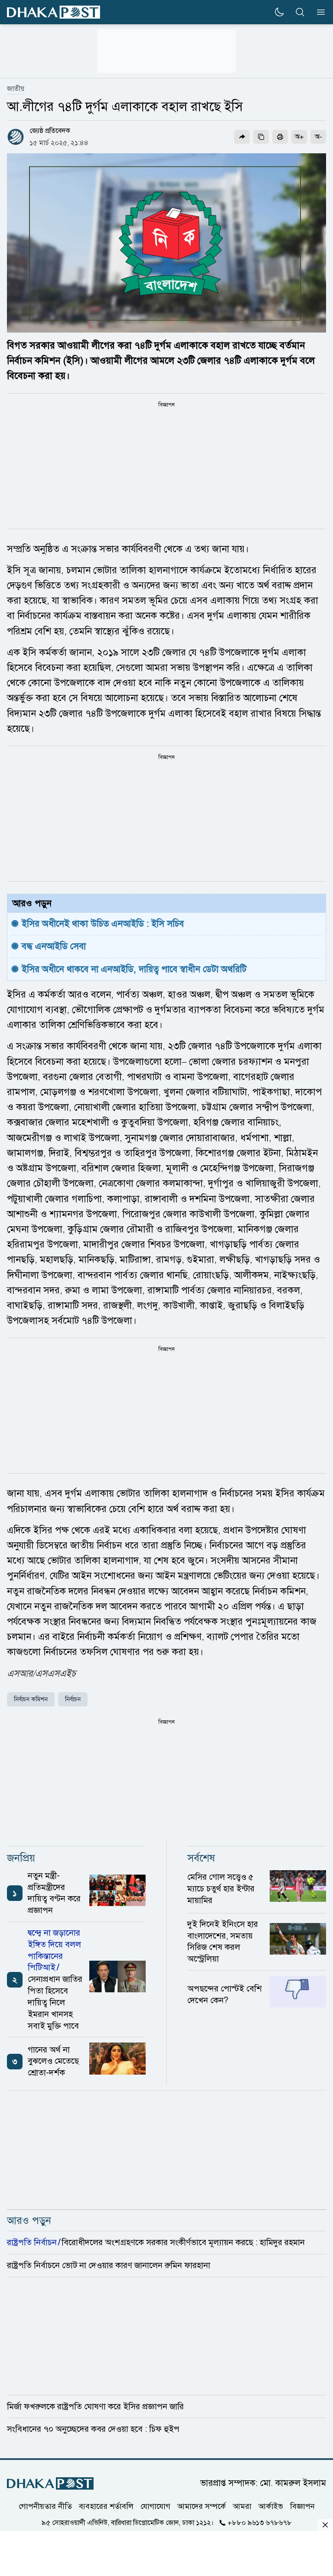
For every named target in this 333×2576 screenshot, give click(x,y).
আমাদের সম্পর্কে (202, 2506)
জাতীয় (16, 89)
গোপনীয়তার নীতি (45, 2506)
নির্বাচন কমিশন (31, 1699)
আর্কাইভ (271, 2506)
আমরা (242, 2506)
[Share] (242, 137)
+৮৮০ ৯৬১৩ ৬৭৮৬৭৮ (260, 2522)
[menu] (318, 12)
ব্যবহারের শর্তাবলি (106, 2506)
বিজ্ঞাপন (302, 2506)
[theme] (279, 12)
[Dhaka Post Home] (50, 2484)
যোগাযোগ (155, 2506)
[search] (300, 12)
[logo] (54, 12)
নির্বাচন (73, 1699)
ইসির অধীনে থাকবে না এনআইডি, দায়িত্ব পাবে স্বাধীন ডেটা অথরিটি (134, 969)
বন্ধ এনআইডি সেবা (54, 946)
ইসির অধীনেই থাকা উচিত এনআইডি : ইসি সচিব (103, 924)
